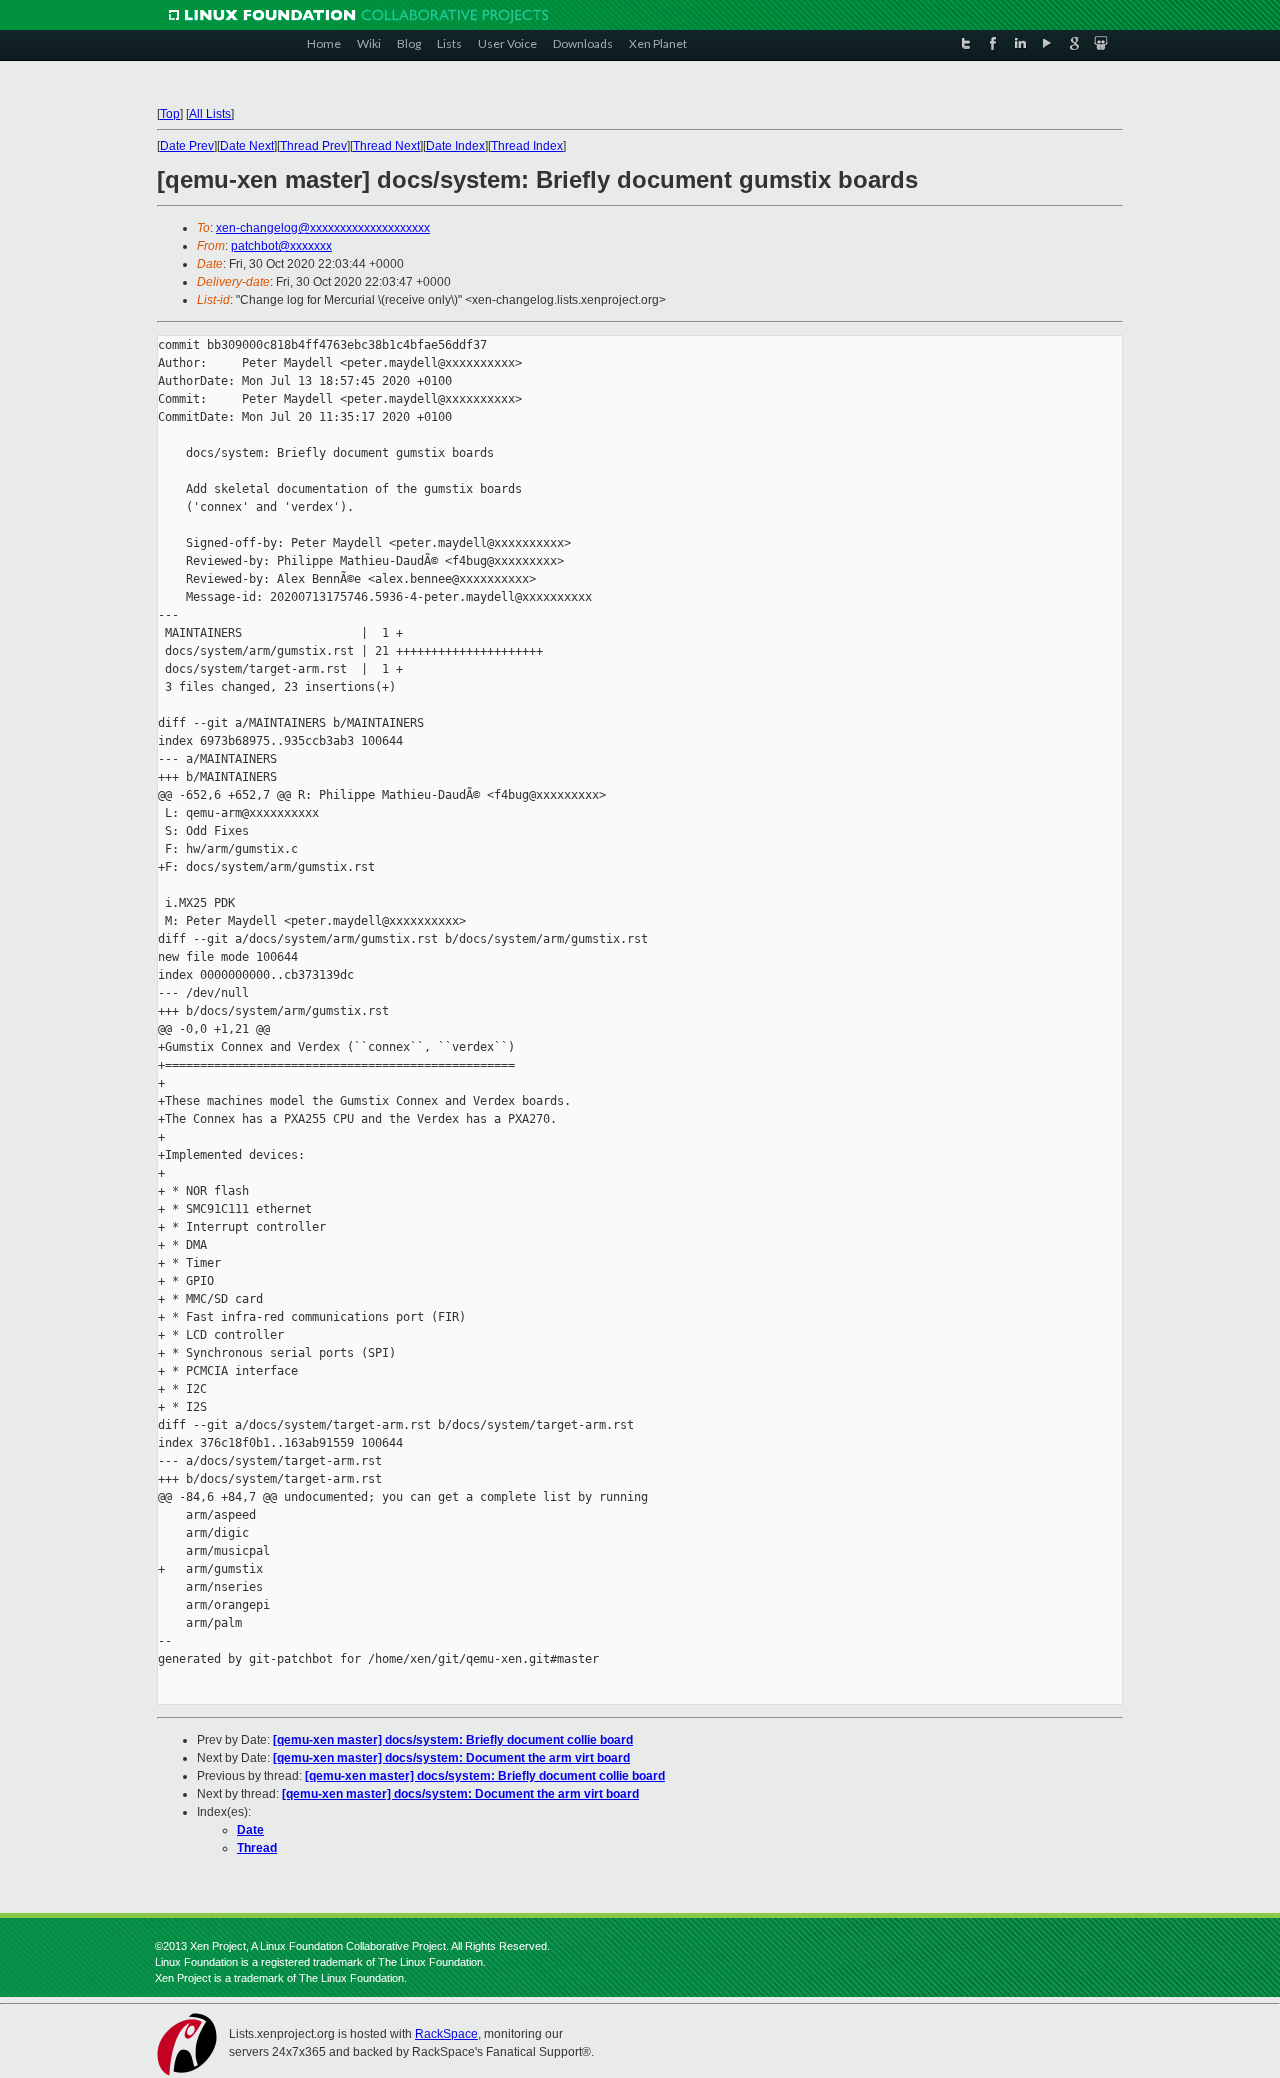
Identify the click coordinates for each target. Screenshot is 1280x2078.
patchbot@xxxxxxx (281, 246)
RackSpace (446, 2034)
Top (170, 114)
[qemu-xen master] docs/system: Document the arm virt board (451, 1758)
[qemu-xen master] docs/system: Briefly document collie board (453, 1740)
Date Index (455, 146)
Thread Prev (313, 146)
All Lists (210, 114)
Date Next (247, 146)
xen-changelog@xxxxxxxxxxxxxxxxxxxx (323, 228)
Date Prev (187, 146)
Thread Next (386, 146)
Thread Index (527, 146)
